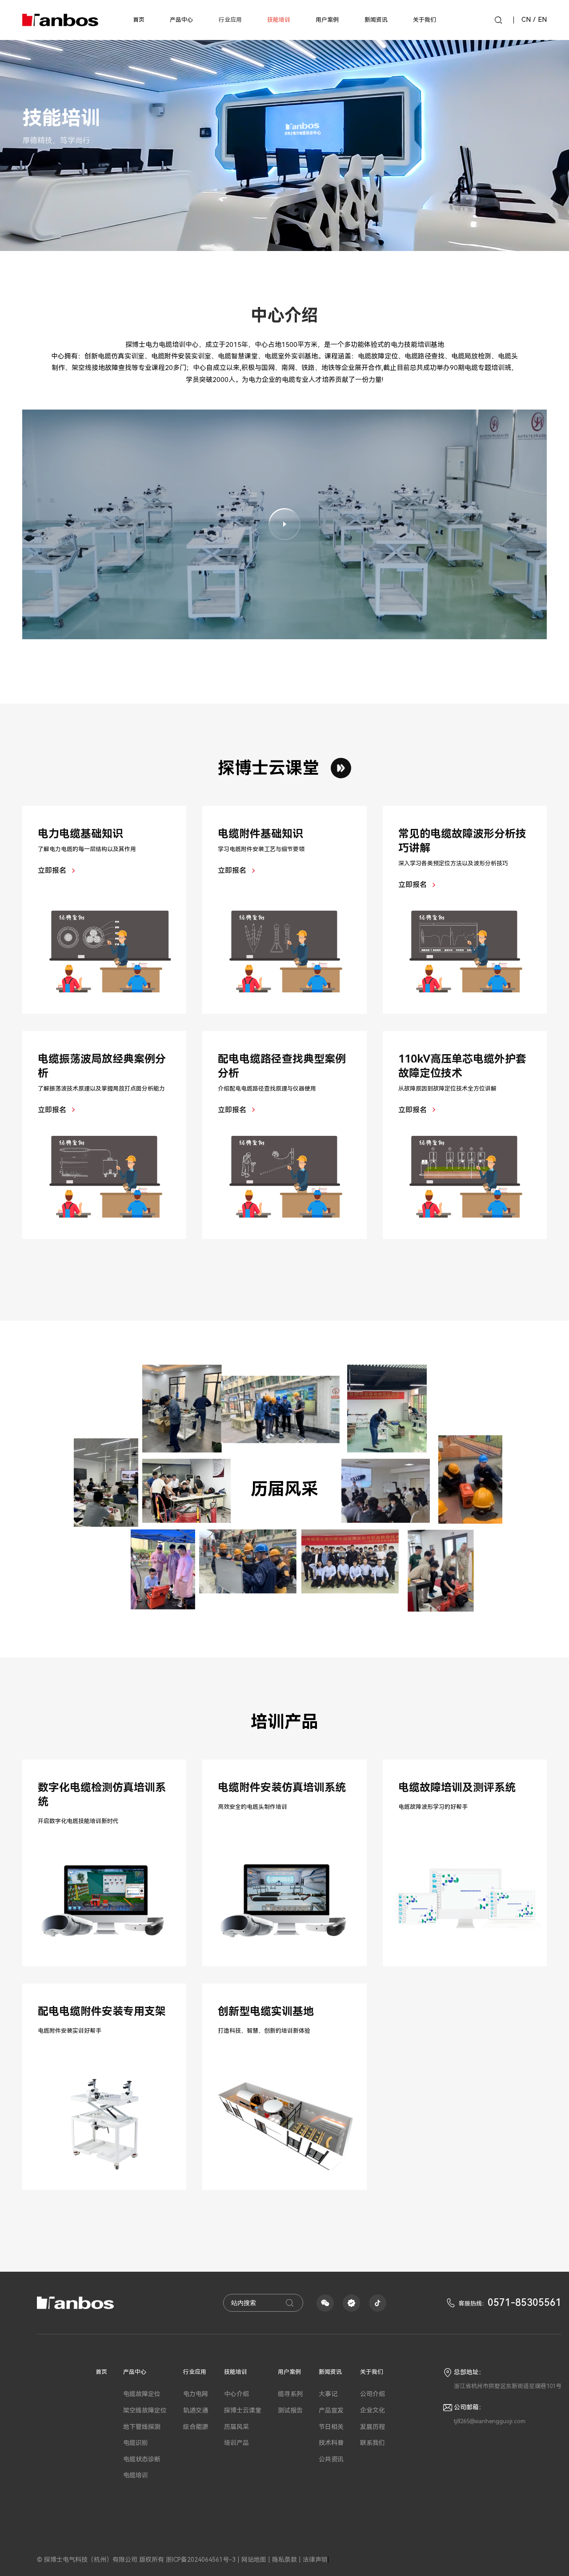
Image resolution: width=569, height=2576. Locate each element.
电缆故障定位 (142, 2394)
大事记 (328, 2394)
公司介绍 (373, 2394)
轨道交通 (196, 2410)
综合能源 (196, 2427)
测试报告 (290, 2410)
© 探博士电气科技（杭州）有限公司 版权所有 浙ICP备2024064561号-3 (136, 2560)
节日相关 (331, 2427)
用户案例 (327, 20)
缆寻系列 (290, 2394)
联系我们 (373, 2443)
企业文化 (373, 2410)
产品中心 (181, 20)
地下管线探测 (142, 2427)
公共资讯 (331, 2459)
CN (529, 20)
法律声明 (315, 2560)
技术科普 (331, 2443)
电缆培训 (136, 2475)
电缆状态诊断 (142, 2459)
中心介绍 (236, 2394)
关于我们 (425, 20)
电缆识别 (136, 2443)
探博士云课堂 (268, 768)
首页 (139, 20)
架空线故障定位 (145, 2410)
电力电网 (196, 2394)
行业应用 (195, 2372)
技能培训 (279, 20)
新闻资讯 (376, 20)
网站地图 (254, 2560)
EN (542, 20)
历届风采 (236, 2427)
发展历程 (373, 2427)
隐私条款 (284, 2560)
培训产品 (236, 2443)
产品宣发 (331, 2410)
